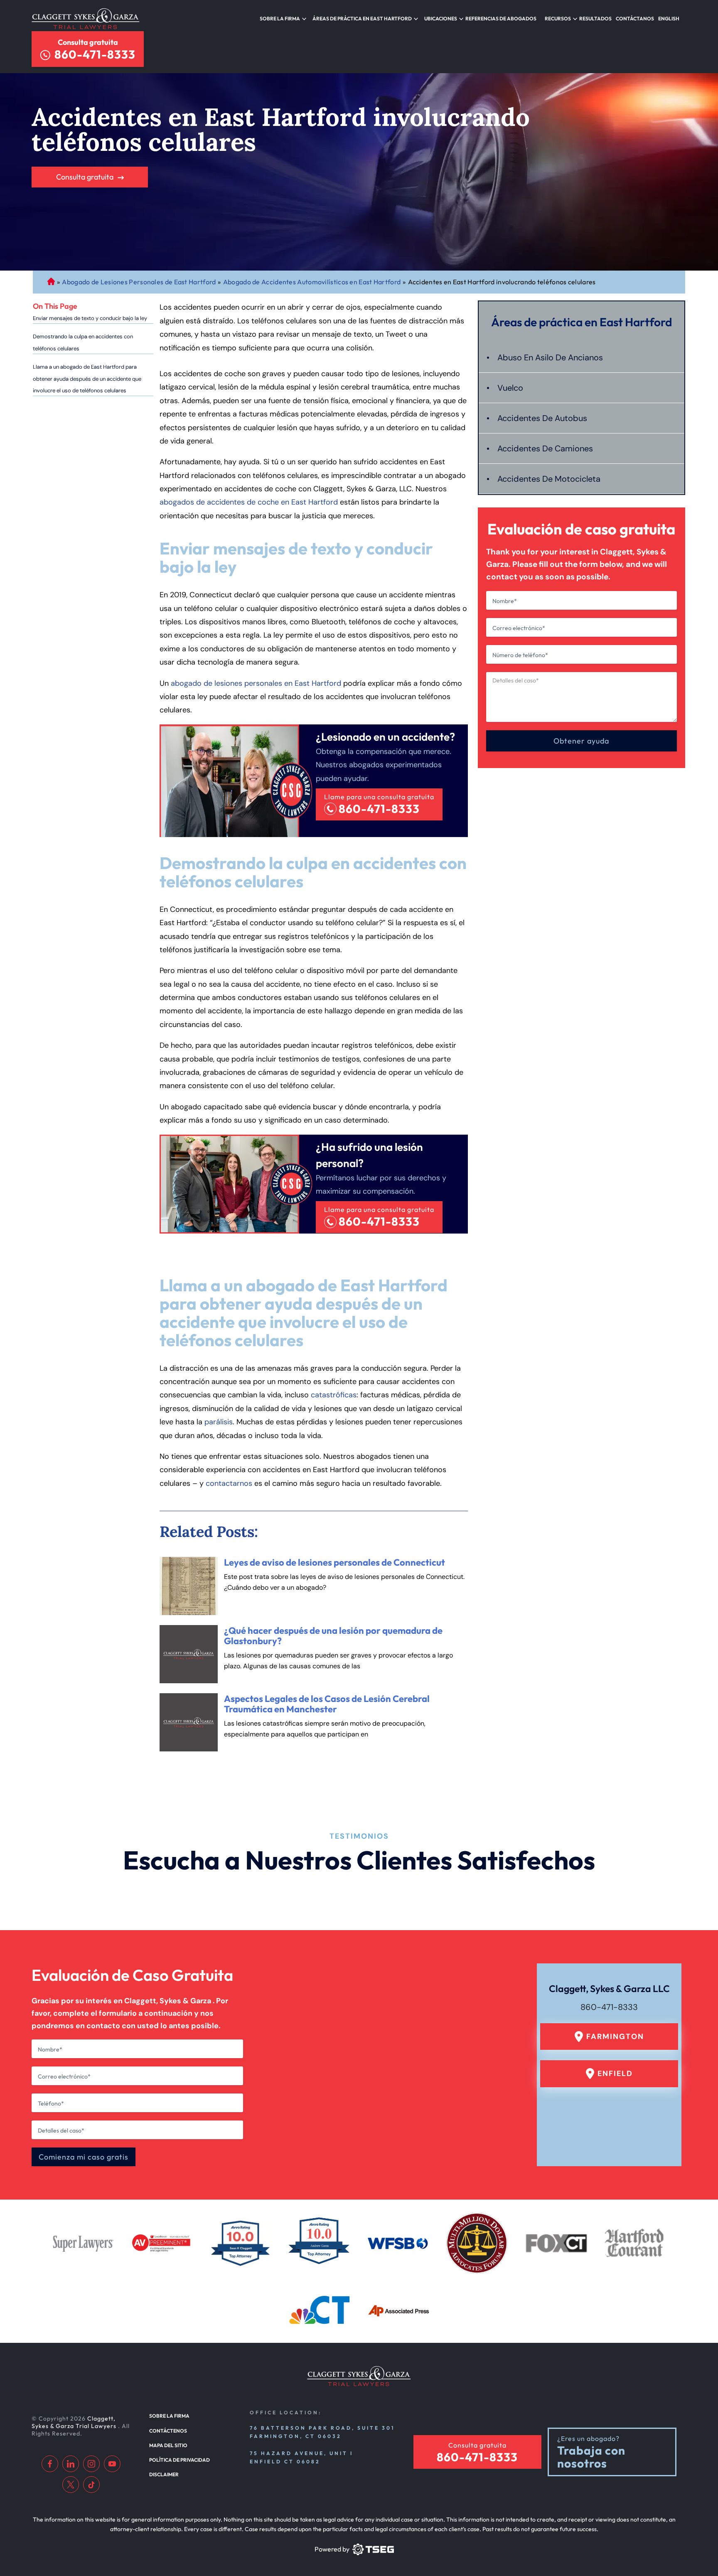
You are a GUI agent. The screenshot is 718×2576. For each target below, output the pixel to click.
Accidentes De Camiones (545, 448)
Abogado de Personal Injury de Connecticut (51, 282)
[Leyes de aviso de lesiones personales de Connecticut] (189, 1586)
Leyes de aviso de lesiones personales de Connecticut (334, 1562)
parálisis (219, 1422)
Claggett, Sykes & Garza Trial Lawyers (75, 2422)
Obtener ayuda (581, 741)
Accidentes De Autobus (542, 418)
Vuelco (510, 388)
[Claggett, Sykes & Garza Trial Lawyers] (86, 19)
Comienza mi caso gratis (84, 2157)
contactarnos (229, 1483)
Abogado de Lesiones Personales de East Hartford (139, 282)
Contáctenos (168, 2431)
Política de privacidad (179, 2460)
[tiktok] (91, 2485)
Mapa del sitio (168, 2445)
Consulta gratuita (88, 42)
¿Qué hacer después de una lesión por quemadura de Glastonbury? (333, 1636)
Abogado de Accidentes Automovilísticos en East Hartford (312, 282)
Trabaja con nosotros (591, 2457)
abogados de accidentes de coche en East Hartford (249, 502)
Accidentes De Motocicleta (549, 479)
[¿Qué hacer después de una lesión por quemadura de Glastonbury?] (189, 1654)
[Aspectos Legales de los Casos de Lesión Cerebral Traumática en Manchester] (189, 1722)
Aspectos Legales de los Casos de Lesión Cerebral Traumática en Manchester (327, 1704)
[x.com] (71, 2485)
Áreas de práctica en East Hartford (362, 18)
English (669, 18)
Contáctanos (635, 18)
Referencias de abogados (501, 18)
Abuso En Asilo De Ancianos (550, 357)
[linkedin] (71, 2464)
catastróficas (334, 1395)
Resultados (595, 18)
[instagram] (91, 2464)
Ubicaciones (441, 18)
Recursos (558, 18)
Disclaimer (164, 2474)
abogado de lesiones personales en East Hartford (256, 683)
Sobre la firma (280, 18)
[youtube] (112, 2464)
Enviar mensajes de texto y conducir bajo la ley (90, 318)
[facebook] (50, 2464)
